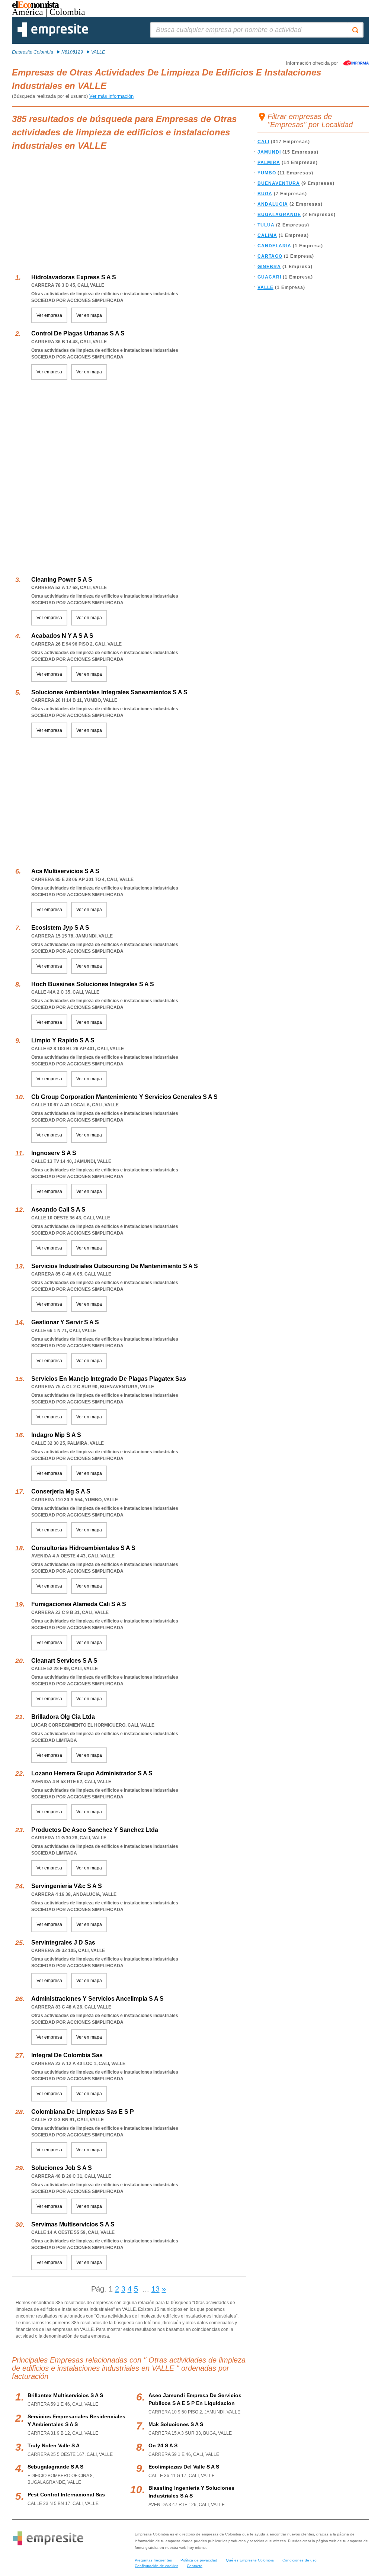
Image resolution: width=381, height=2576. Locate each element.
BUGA (265, 194)
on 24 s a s (163, 2445)
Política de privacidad (199, 2560)
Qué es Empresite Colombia (250, 2560)
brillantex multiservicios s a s (65, 2395)
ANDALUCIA (273, 204)
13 (156, 2289)
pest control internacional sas (66, 2495)
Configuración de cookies (156, 2566)
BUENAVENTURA (279, 183)
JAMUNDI (269, 152)
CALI (263, 142)
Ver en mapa (89, 315)
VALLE (265, 287)
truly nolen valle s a (54, 2445)
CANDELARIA (274, 246)
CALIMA (267, 235)
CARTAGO (270, 256)
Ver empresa (49, 315)
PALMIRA (269, 163)
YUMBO (267, 173)
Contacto (195, 2566)
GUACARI (269, 277)
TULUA (266, 225)
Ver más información (111, 96)
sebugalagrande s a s (55, 2467)
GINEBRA (269, 267)
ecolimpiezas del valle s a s (184, 2467)
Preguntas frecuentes (153, 2560)
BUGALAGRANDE (279, 215)
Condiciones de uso (300, 2560)
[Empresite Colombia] (53, 35)
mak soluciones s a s (176, 2424)
